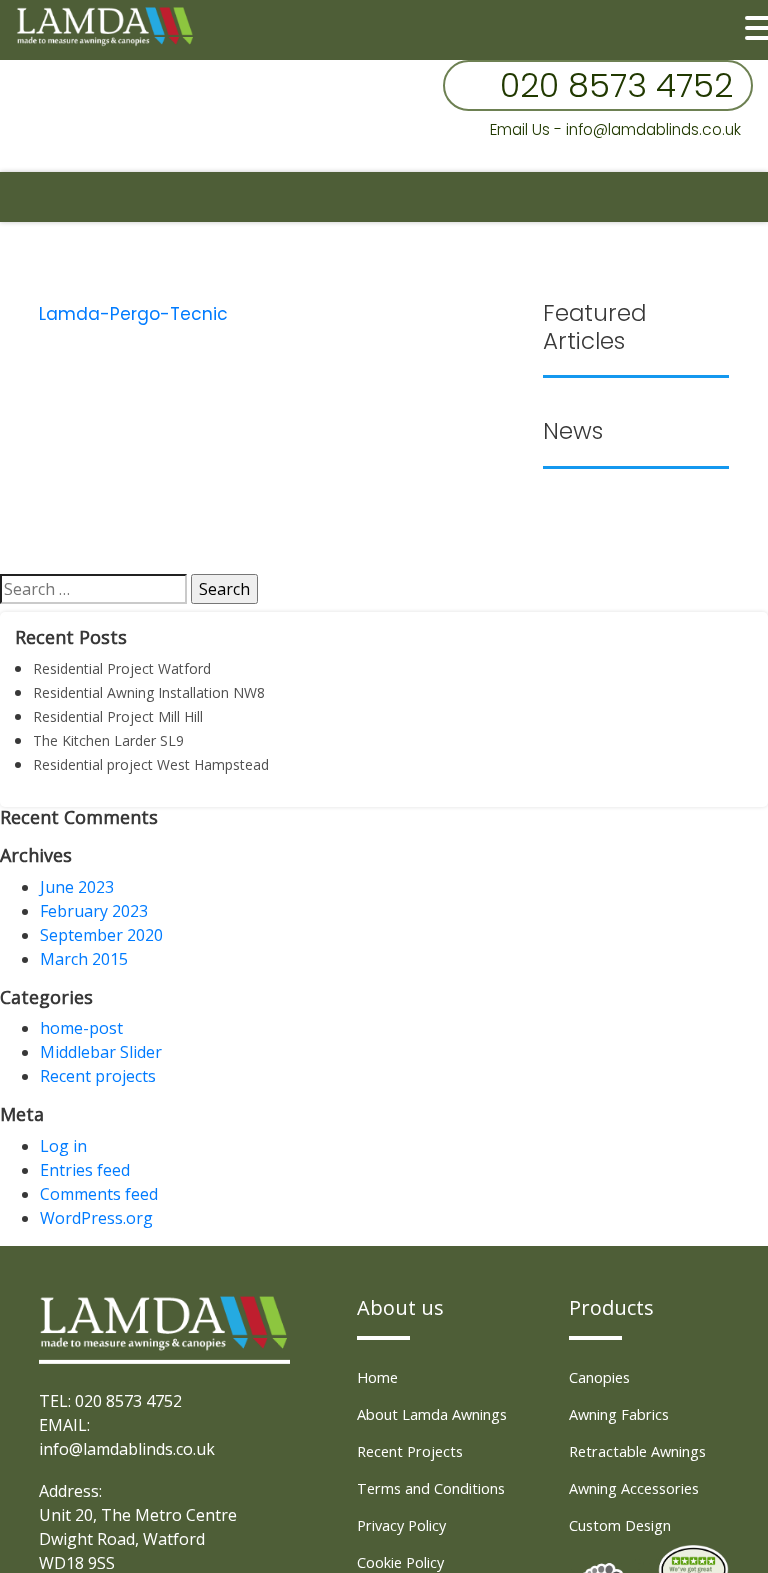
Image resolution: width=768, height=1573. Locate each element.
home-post (81, 1028)
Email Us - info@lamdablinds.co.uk (615, 129)
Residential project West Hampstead (151, 764)
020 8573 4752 (616, 85)
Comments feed (99, 1194)
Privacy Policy (407, 1525)
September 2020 (101, 935)
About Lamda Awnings (441, 1414)
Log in (63, 1146)
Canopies (604, 1377)
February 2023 (94, 911)
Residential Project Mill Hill (118, 716)
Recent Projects (415, 1451)
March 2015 (84, 959)
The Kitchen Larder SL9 (108, 740)
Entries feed (85, 1170)
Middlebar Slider (101, 1052)
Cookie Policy (406, 1562)
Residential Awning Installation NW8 (149, 692)
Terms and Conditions (440, 1488)
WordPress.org (96, 1218)
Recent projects (98, 1076)
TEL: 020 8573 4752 (110, 1401)
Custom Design (626, 1525)
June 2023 (77, 887)
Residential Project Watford (122, 668)
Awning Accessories (642, 1488)
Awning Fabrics (625, 1414)
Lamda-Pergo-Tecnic (133, 314)
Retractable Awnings (646, 1451)
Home (379, 1377)
